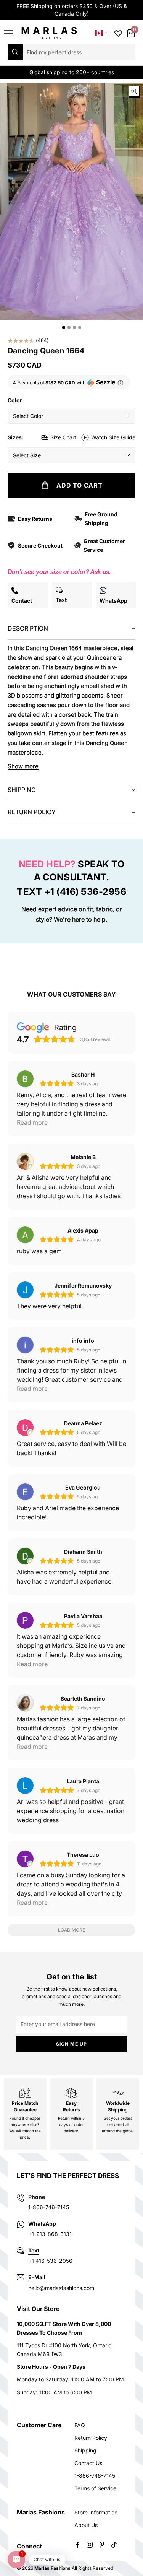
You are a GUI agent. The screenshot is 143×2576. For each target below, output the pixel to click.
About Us (86, 2525)
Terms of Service (95, 2488)
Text (34, 2250)
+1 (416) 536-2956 (85, 892)
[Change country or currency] (103, 33)
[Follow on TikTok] (114, 2545)
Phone (37, 2197)
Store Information (96, 2512)
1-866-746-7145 (95, 2476)
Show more (23, 766)
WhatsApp (42, 2224)
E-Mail (37, 2277)
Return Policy (91, 2438)
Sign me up (72, 2044)
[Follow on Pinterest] (102, 2545)
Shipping (85, 2450)
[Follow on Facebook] (77, 2545)
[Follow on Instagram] (90, 2545)
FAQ (80, 2425)
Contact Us (88, 2463)
